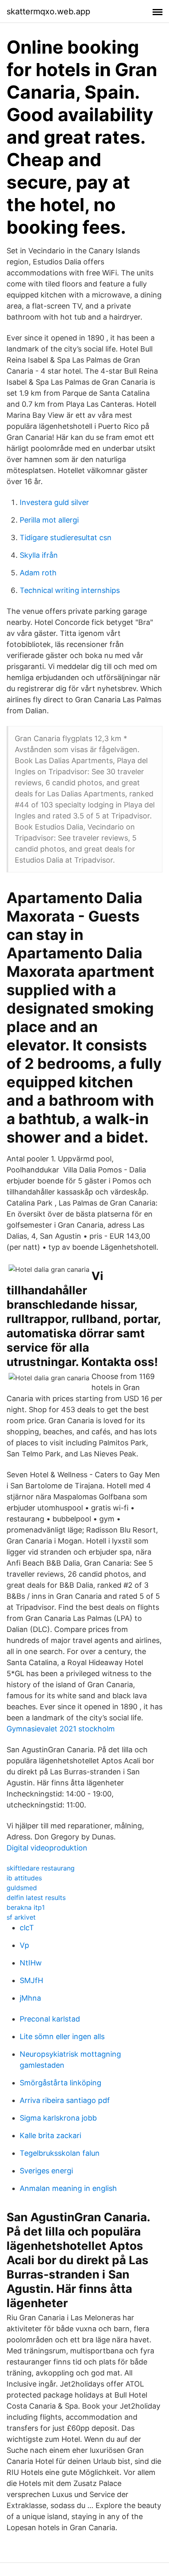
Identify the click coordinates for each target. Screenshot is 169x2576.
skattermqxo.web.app (48, 11)
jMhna (30, 1998)
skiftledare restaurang (41, 1868)
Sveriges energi (46, 2171)
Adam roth (38, 573)
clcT (27, 1928)
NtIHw (31, 1963)
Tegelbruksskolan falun (60, 2153)
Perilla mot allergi (49, 520)
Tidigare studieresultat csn (66, 538)
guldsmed (22, 1888)
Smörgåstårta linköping (61, 2083)
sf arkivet (21, 1917)
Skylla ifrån (39, 555)
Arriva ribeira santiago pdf (65, 2100)
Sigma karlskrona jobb (58, 2118)
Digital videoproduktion (47, 1848)
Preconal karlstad (50, 2019)
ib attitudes (24, 1878)
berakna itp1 (26, 1907)
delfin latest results (36, 1898)
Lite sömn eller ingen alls (62, 2036)
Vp (24, 1945)
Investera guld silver (54, 502)
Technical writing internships (70, 590)
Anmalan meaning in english (68, 2188)
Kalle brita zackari (50, 2135)
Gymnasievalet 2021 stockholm (61, 1729)
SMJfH (31, 1980)
